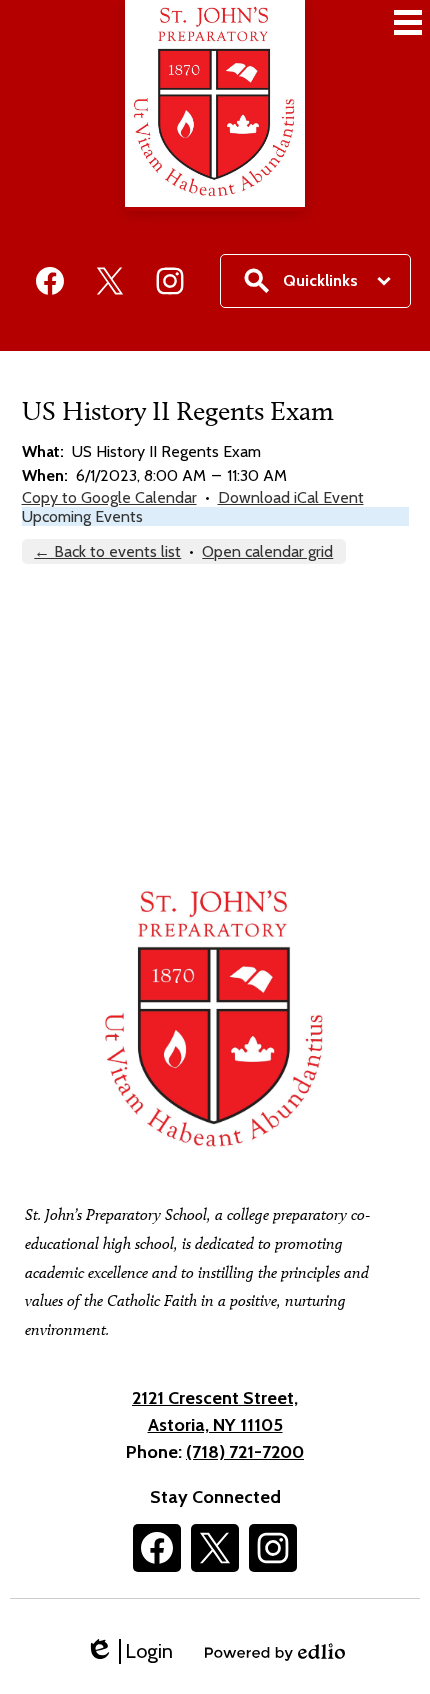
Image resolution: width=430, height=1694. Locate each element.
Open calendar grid (267, 551)
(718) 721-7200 (245, 1452)
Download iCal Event (291, 497)
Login (129, 1651)
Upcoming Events (82, 516)
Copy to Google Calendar (109, 497)
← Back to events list (107, 551)
